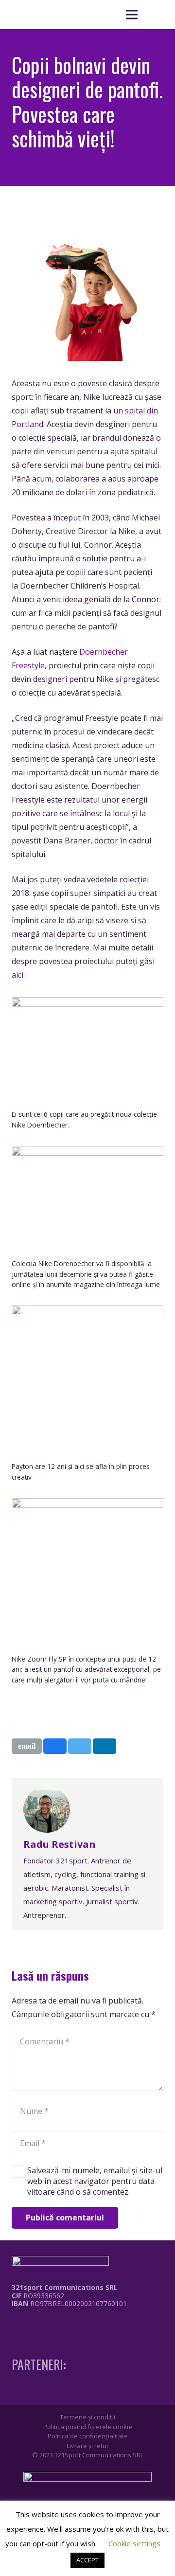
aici (17, 975)
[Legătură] (62, 2326)
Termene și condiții (87, 2417)
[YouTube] (51, 2324)
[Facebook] (15, 2324)
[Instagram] (33, 2324)
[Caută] (156, 15)
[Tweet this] (80, 1746)
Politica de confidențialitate (88, 2436)
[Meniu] (132, 15)
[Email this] (27, 1746)
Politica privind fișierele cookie (88, 2427)
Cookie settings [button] (134, 2543)
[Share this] (55, 1746)
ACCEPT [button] (87, 2560)
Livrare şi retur (88, 2446)
